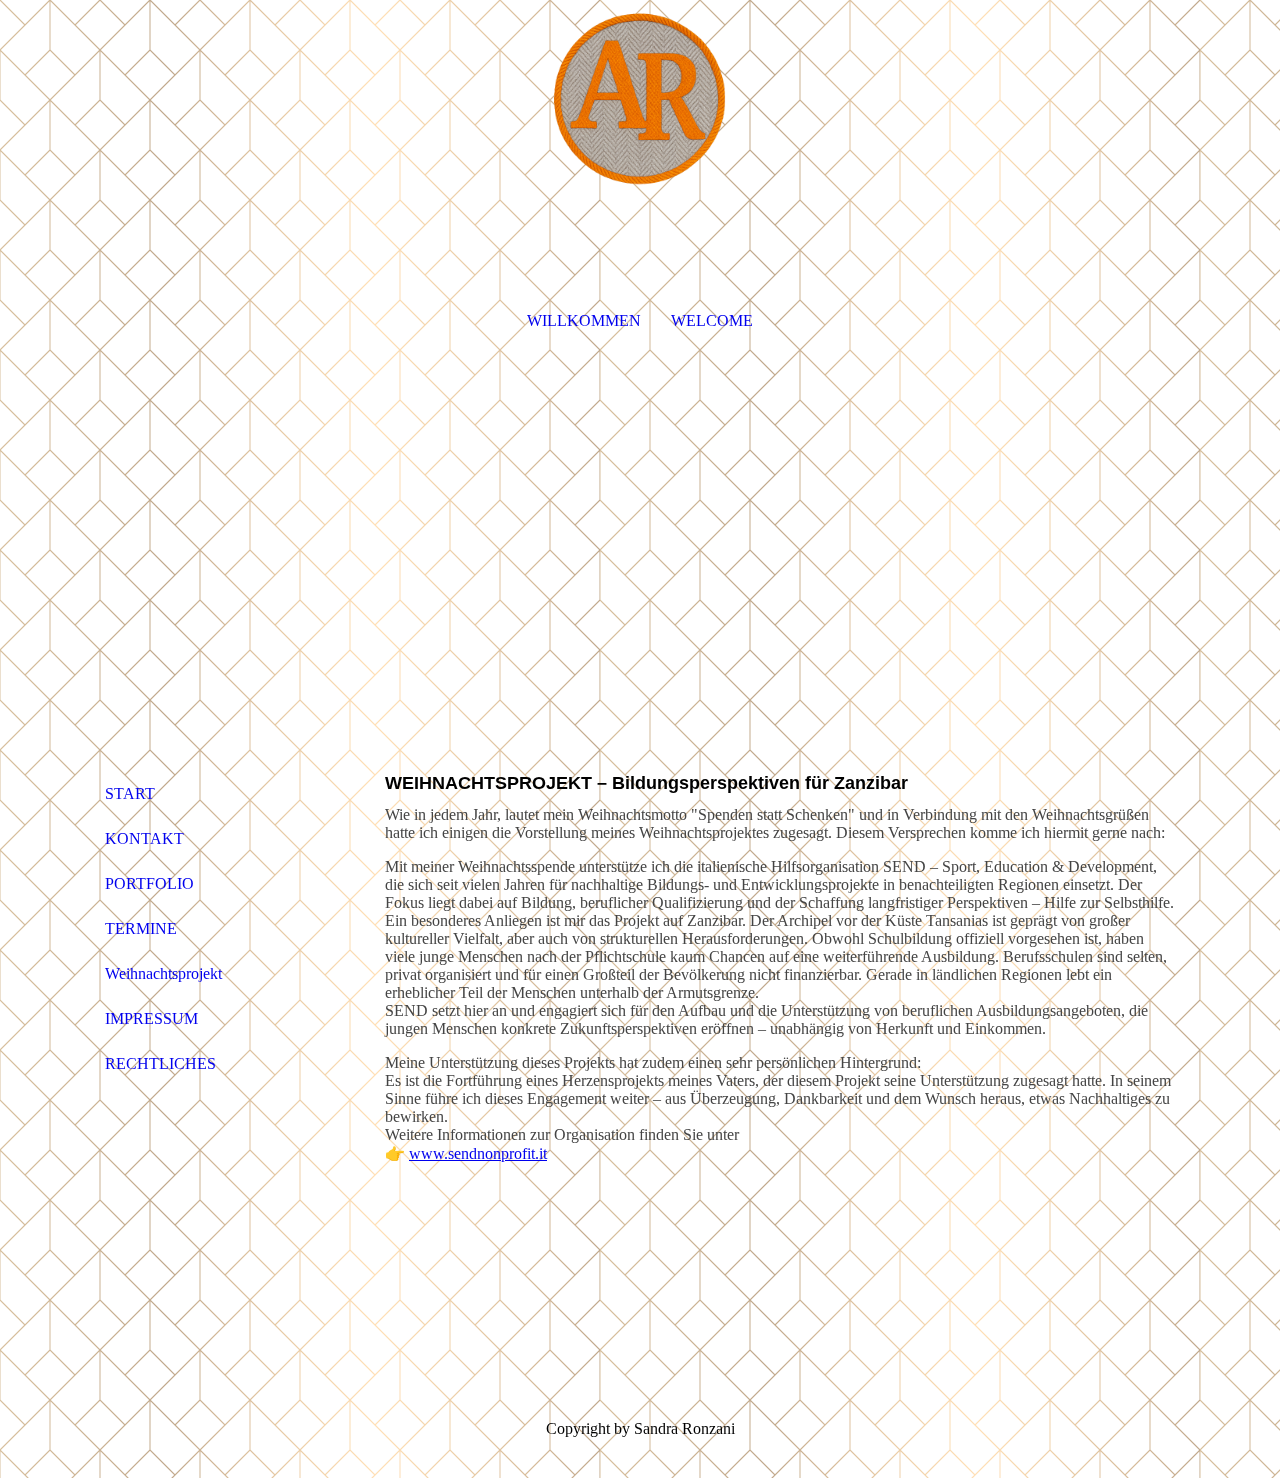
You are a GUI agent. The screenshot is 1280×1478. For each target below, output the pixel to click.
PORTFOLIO (149, 883)
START (130, 793)
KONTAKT (144, 838)
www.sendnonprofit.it (478, 1153)
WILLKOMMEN (584, 320)
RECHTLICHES (160, 1063)
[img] (640, 100)
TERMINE (141, 928)
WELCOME (712, 320)
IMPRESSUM (151, 1018)
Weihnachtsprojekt (163, 973)
